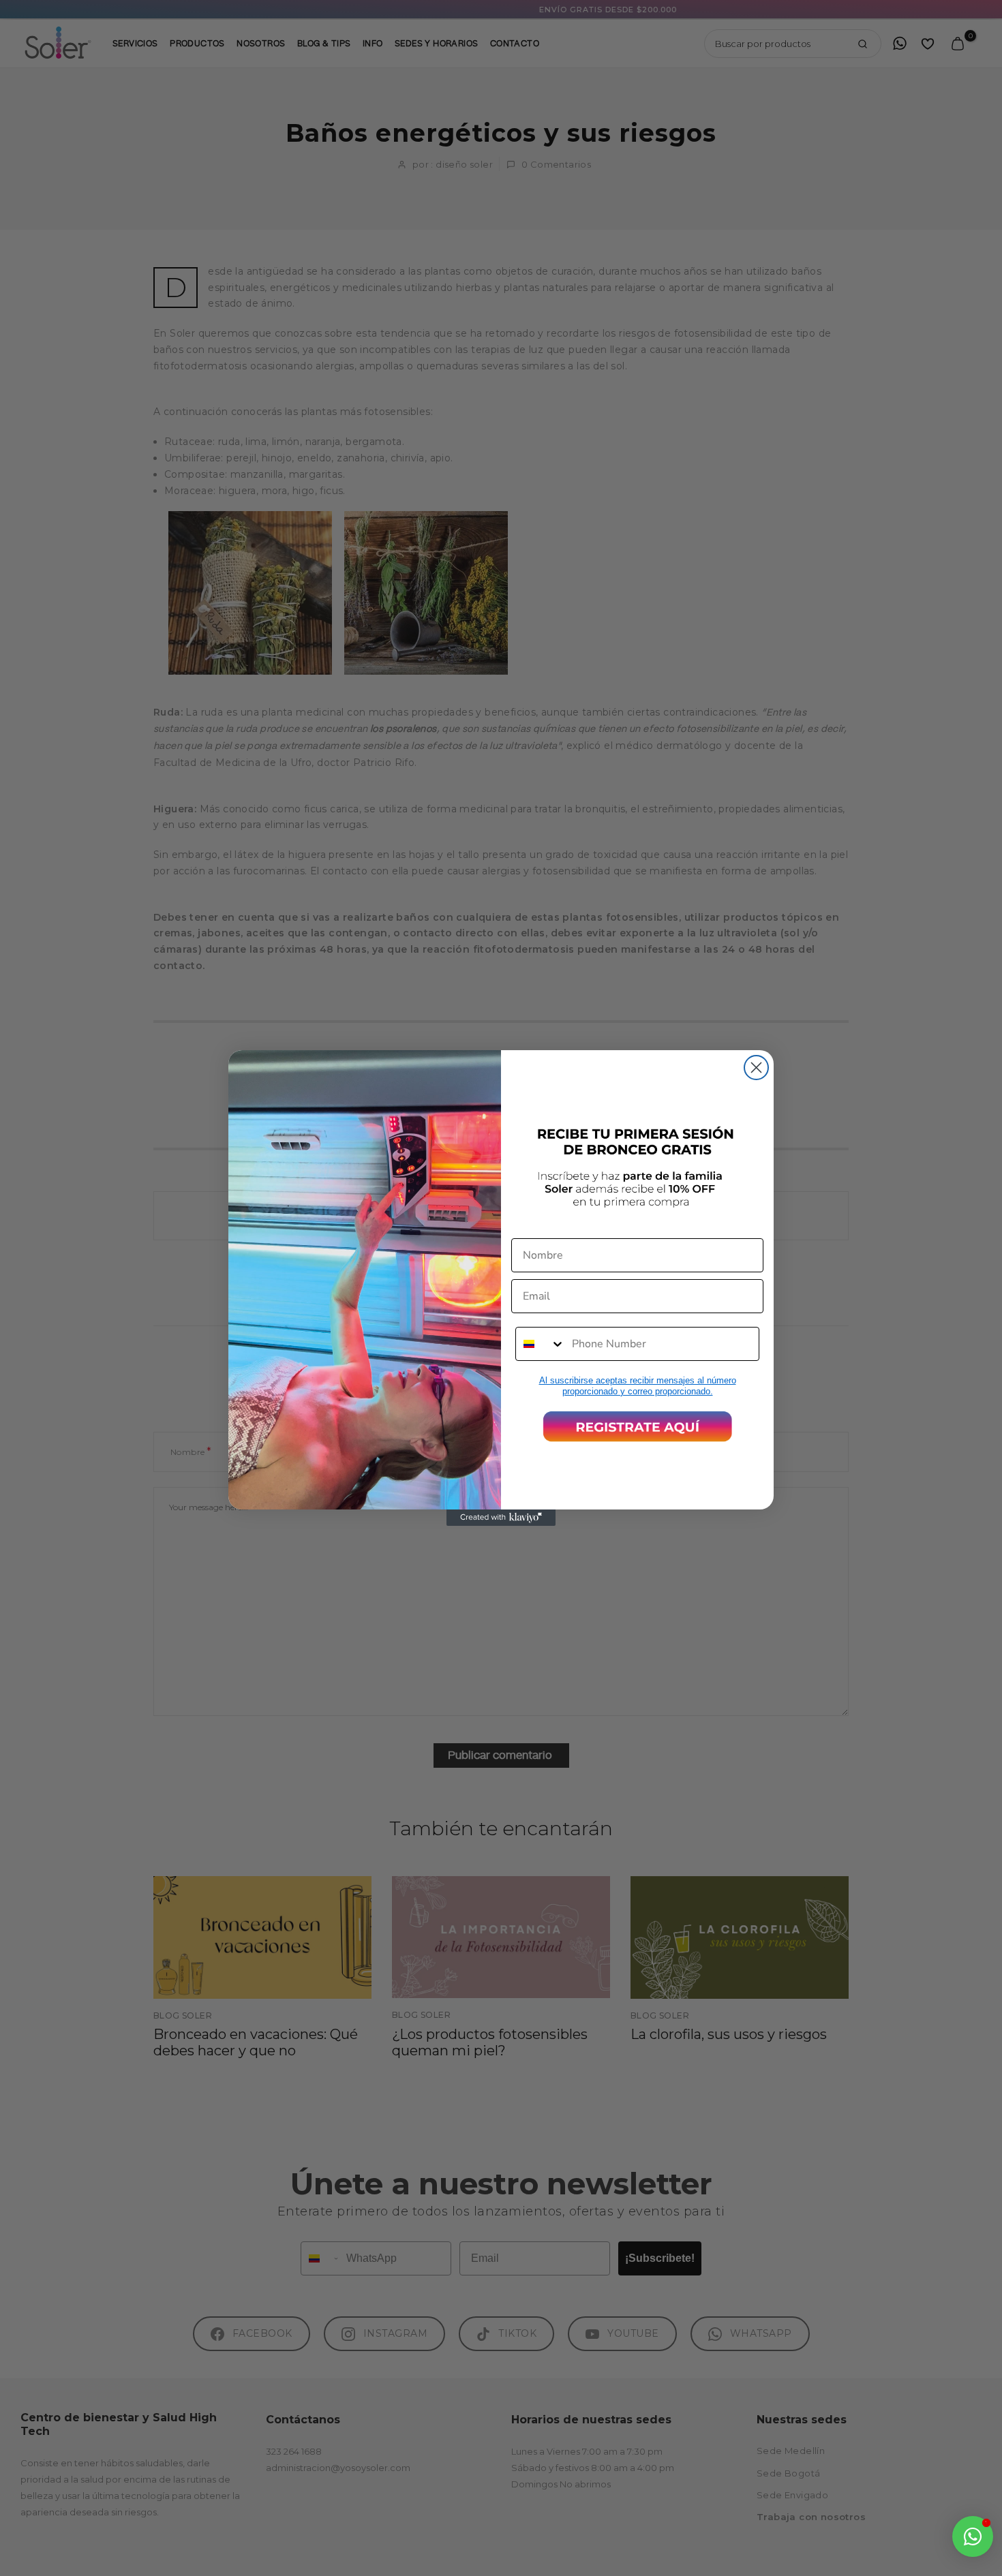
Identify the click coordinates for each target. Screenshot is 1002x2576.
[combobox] (541, 1344)
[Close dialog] (756, 1068)
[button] (637, 1426)
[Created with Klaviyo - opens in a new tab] (501, 1518)
